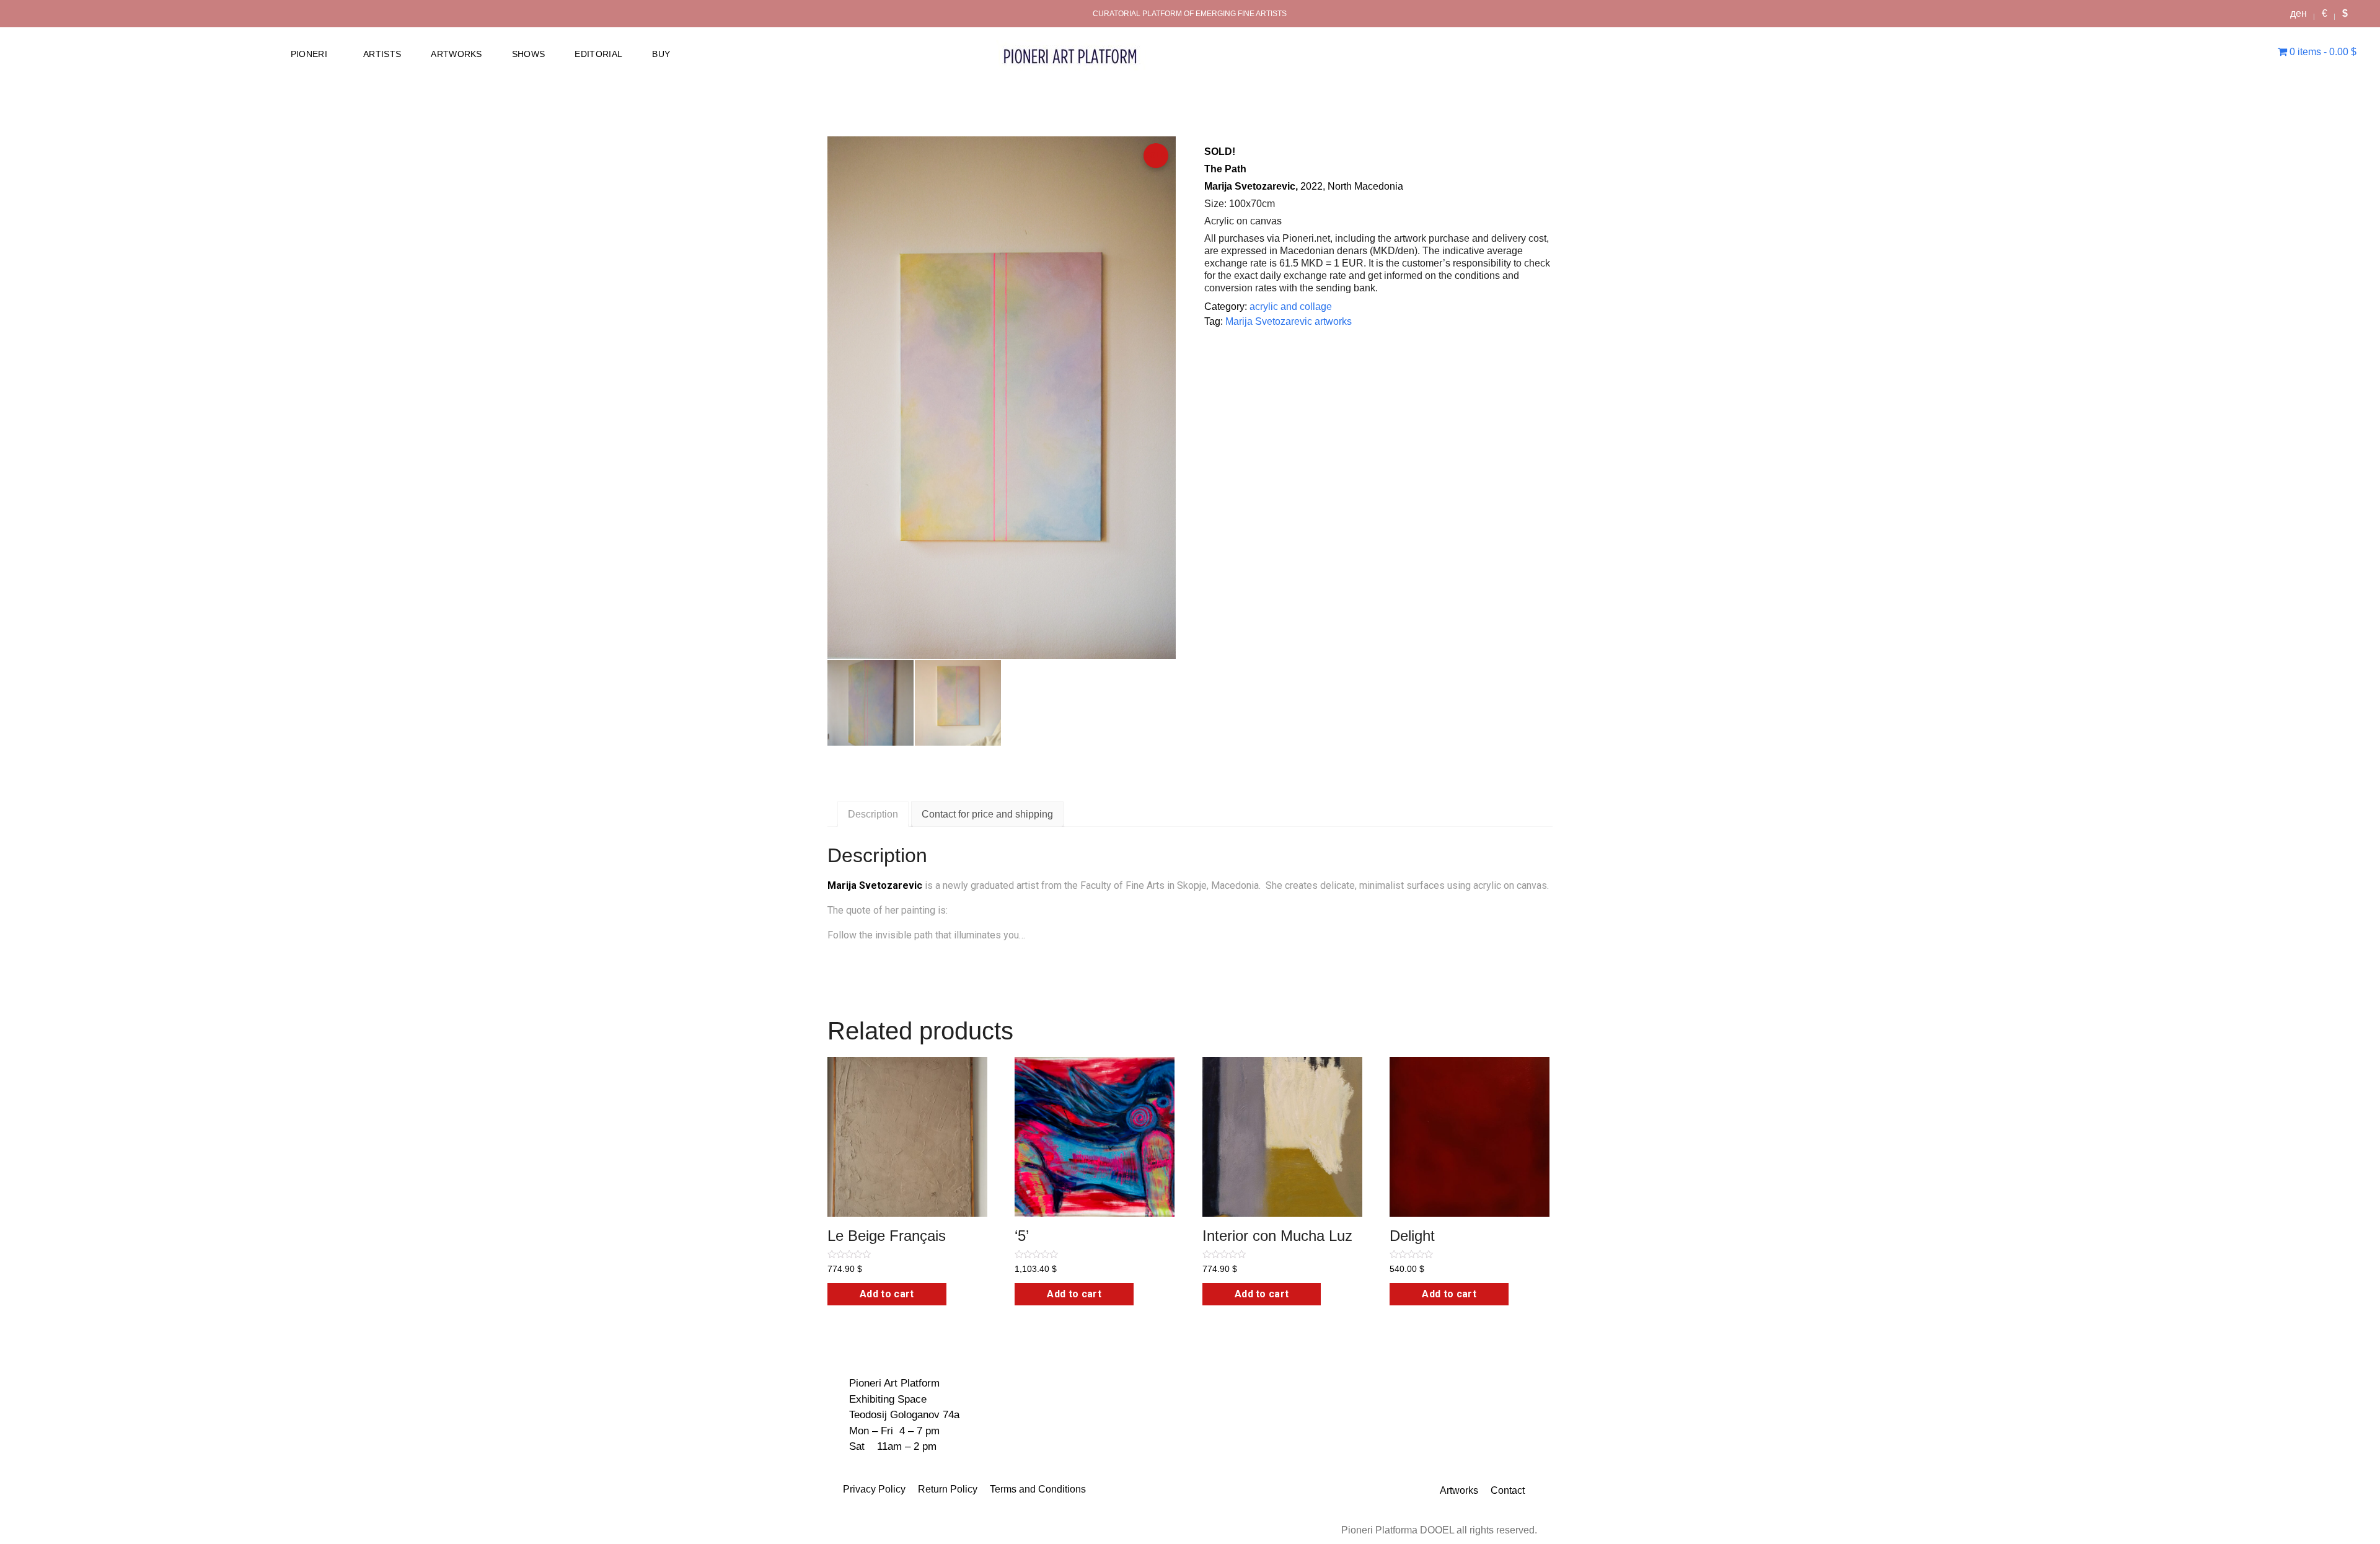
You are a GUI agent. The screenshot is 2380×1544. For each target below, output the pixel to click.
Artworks (1459, 1490)
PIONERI (309, 54)
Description (873, 814)
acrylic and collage (1291, 307)
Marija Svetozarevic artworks (1289, 321)
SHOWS (529, 54)
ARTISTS (382, 54)
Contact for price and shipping (987, 814)
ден (2298, 13)
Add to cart (887, 1294)
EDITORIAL (598, 54)
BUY (661, 54)
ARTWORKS (456, 54)
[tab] (873, 814)
